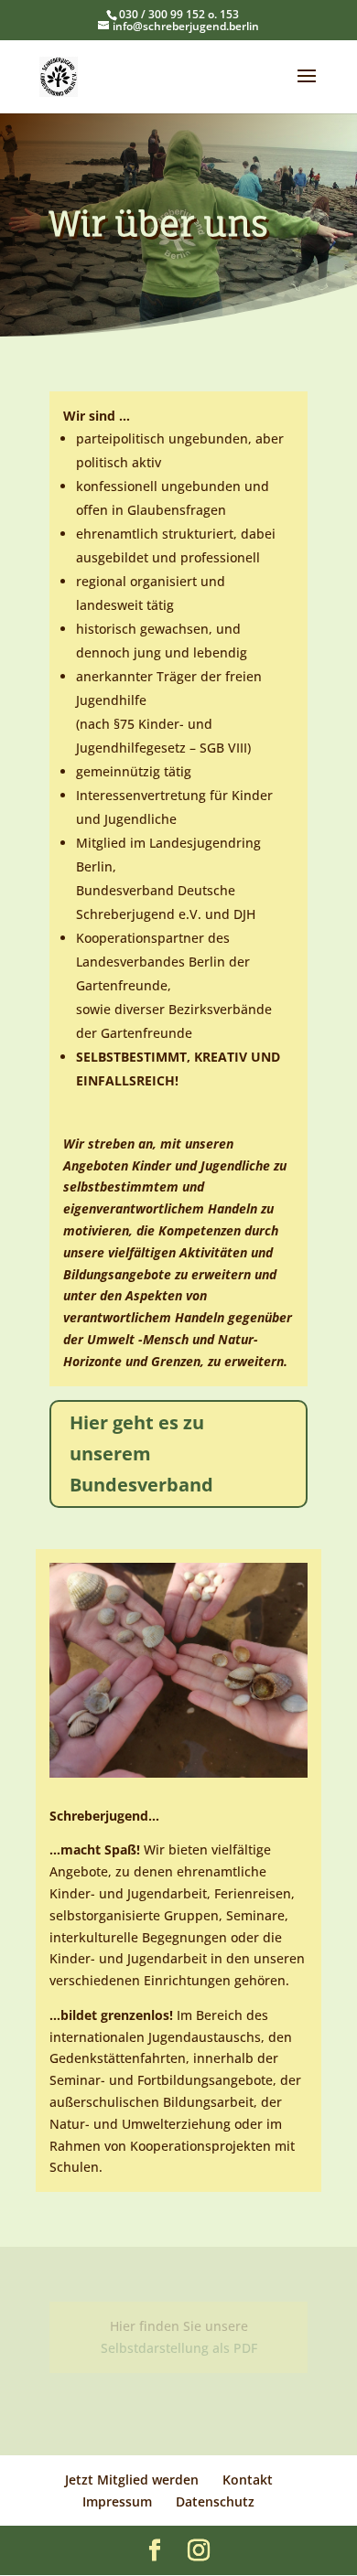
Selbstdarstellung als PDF (179, 2348)
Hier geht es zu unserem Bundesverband (141, 1454)
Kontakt (248, 2480)
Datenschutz (215, 2501)
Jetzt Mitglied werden (132, 2480)
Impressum (117, 2501)
